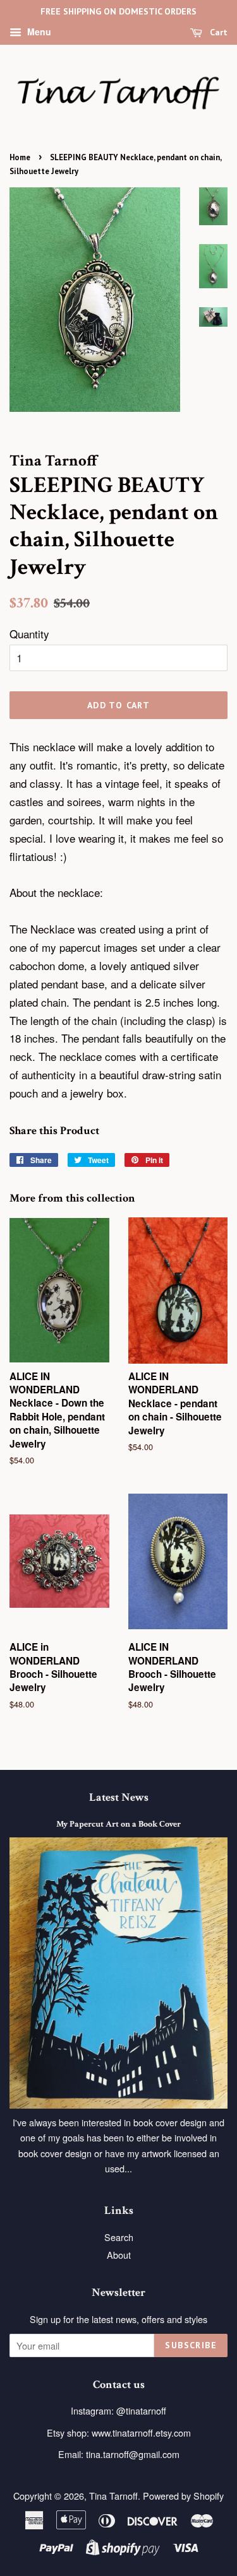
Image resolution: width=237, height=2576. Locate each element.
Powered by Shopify (183, 2496)
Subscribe (191, 2345)
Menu (38, 32)
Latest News (119, 1797)
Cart (217, 32)
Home (20, 157)
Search (119, 2237)
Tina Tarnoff (113, 2496)
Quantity (29, 634)
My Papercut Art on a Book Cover (118, 1824)
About (119, 2255)
